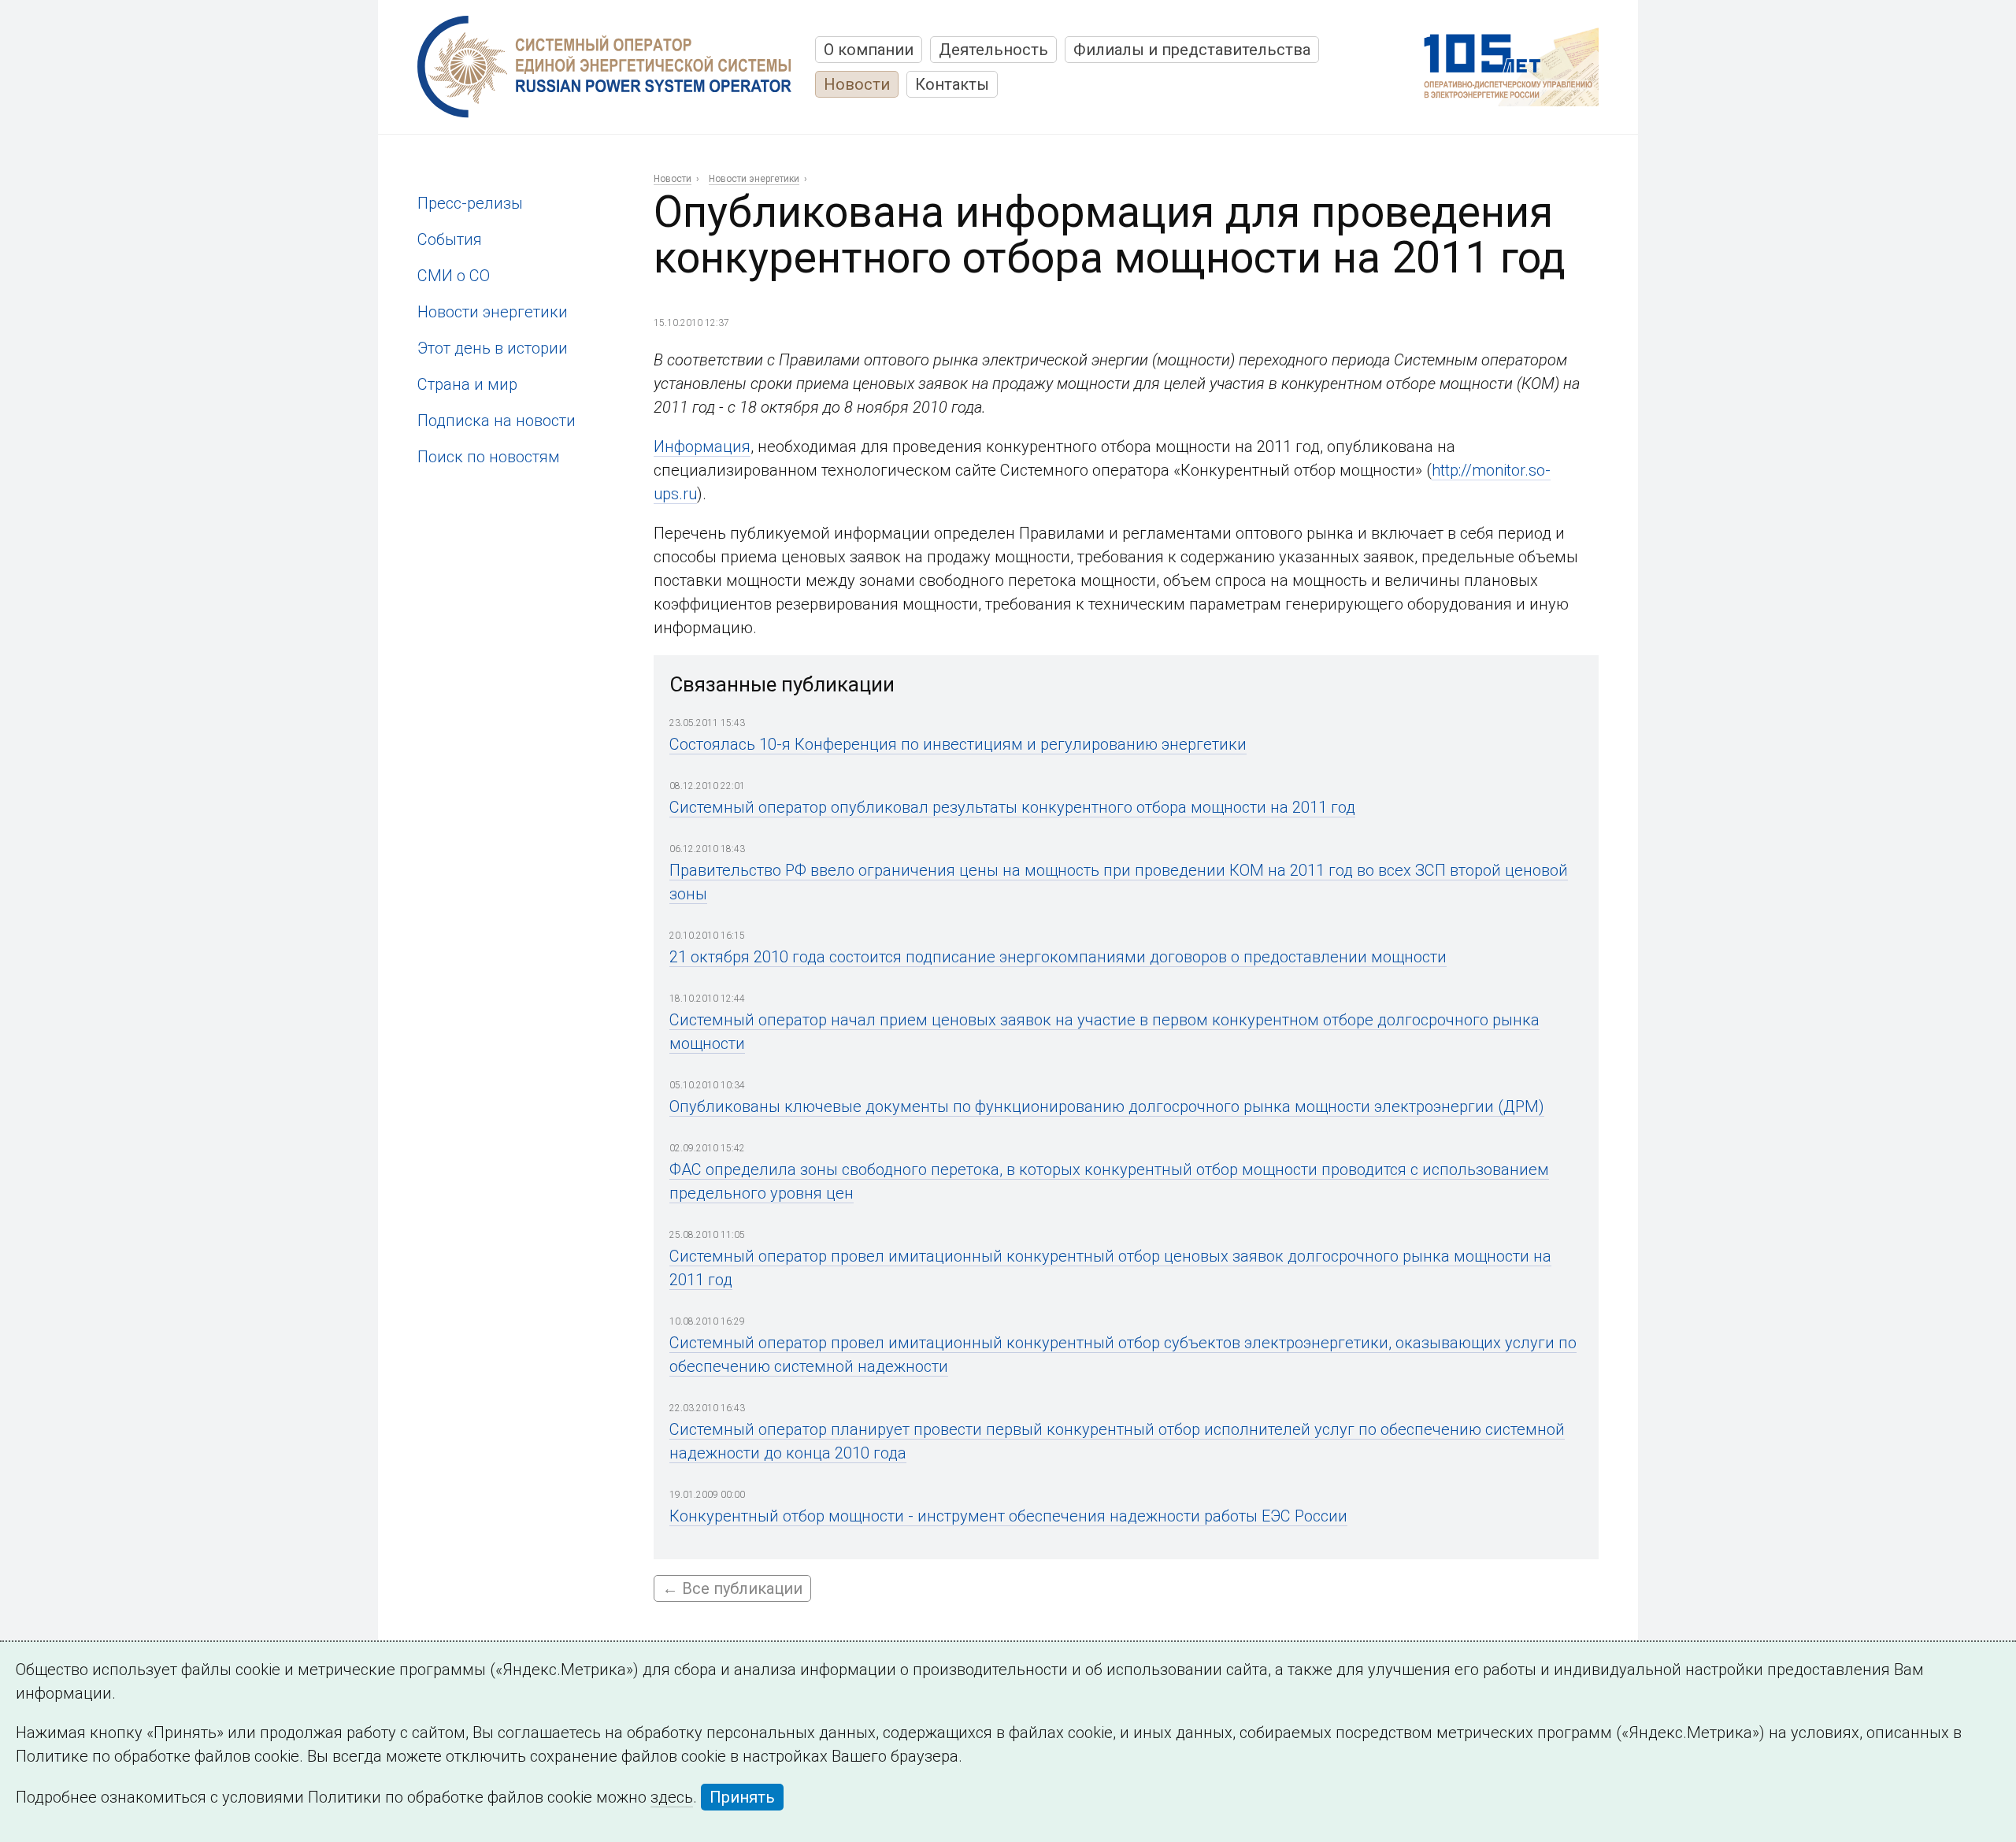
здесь (672, 1797)
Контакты (952, 84)
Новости (857, 84)
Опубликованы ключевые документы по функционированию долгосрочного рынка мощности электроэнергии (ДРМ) (1107, 1106)
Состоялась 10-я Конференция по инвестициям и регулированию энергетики (958, 744)
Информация (702, 447)
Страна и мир (467, 384)
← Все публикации (732, 1588)
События (450, 239)
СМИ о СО (454, 276)
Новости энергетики (493, 312)
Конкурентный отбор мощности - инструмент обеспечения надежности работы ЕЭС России (1008, 1516)
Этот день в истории (493, 348)
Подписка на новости (497, 421)
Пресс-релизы (470, 203)
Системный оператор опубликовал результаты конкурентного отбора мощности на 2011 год (1012, 807)
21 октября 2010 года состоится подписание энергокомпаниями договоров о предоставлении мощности (1058, 957)
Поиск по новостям (489, 457)
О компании (869, 50)
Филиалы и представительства (1192, 50)
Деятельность (993, 50)
